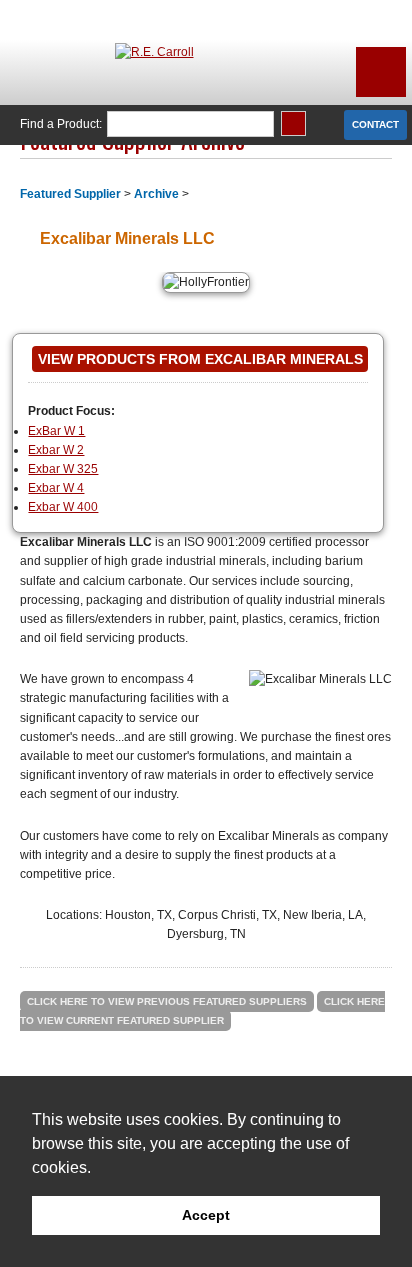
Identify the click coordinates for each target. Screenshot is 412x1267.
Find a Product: (61, 124)
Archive (156, 194)
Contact (375, 124)
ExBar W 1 (56, 431)
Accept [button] (206, 1215)
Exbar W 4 (56, 488)
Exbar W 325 (63, 469)
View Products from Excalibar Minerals (200, 359)
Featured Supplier (70, 194)
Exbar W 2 (56, 450)
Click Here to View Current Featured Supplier (202, 1011)
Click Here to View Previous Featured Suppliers (167, 1001)
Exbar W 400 (63, 507)
